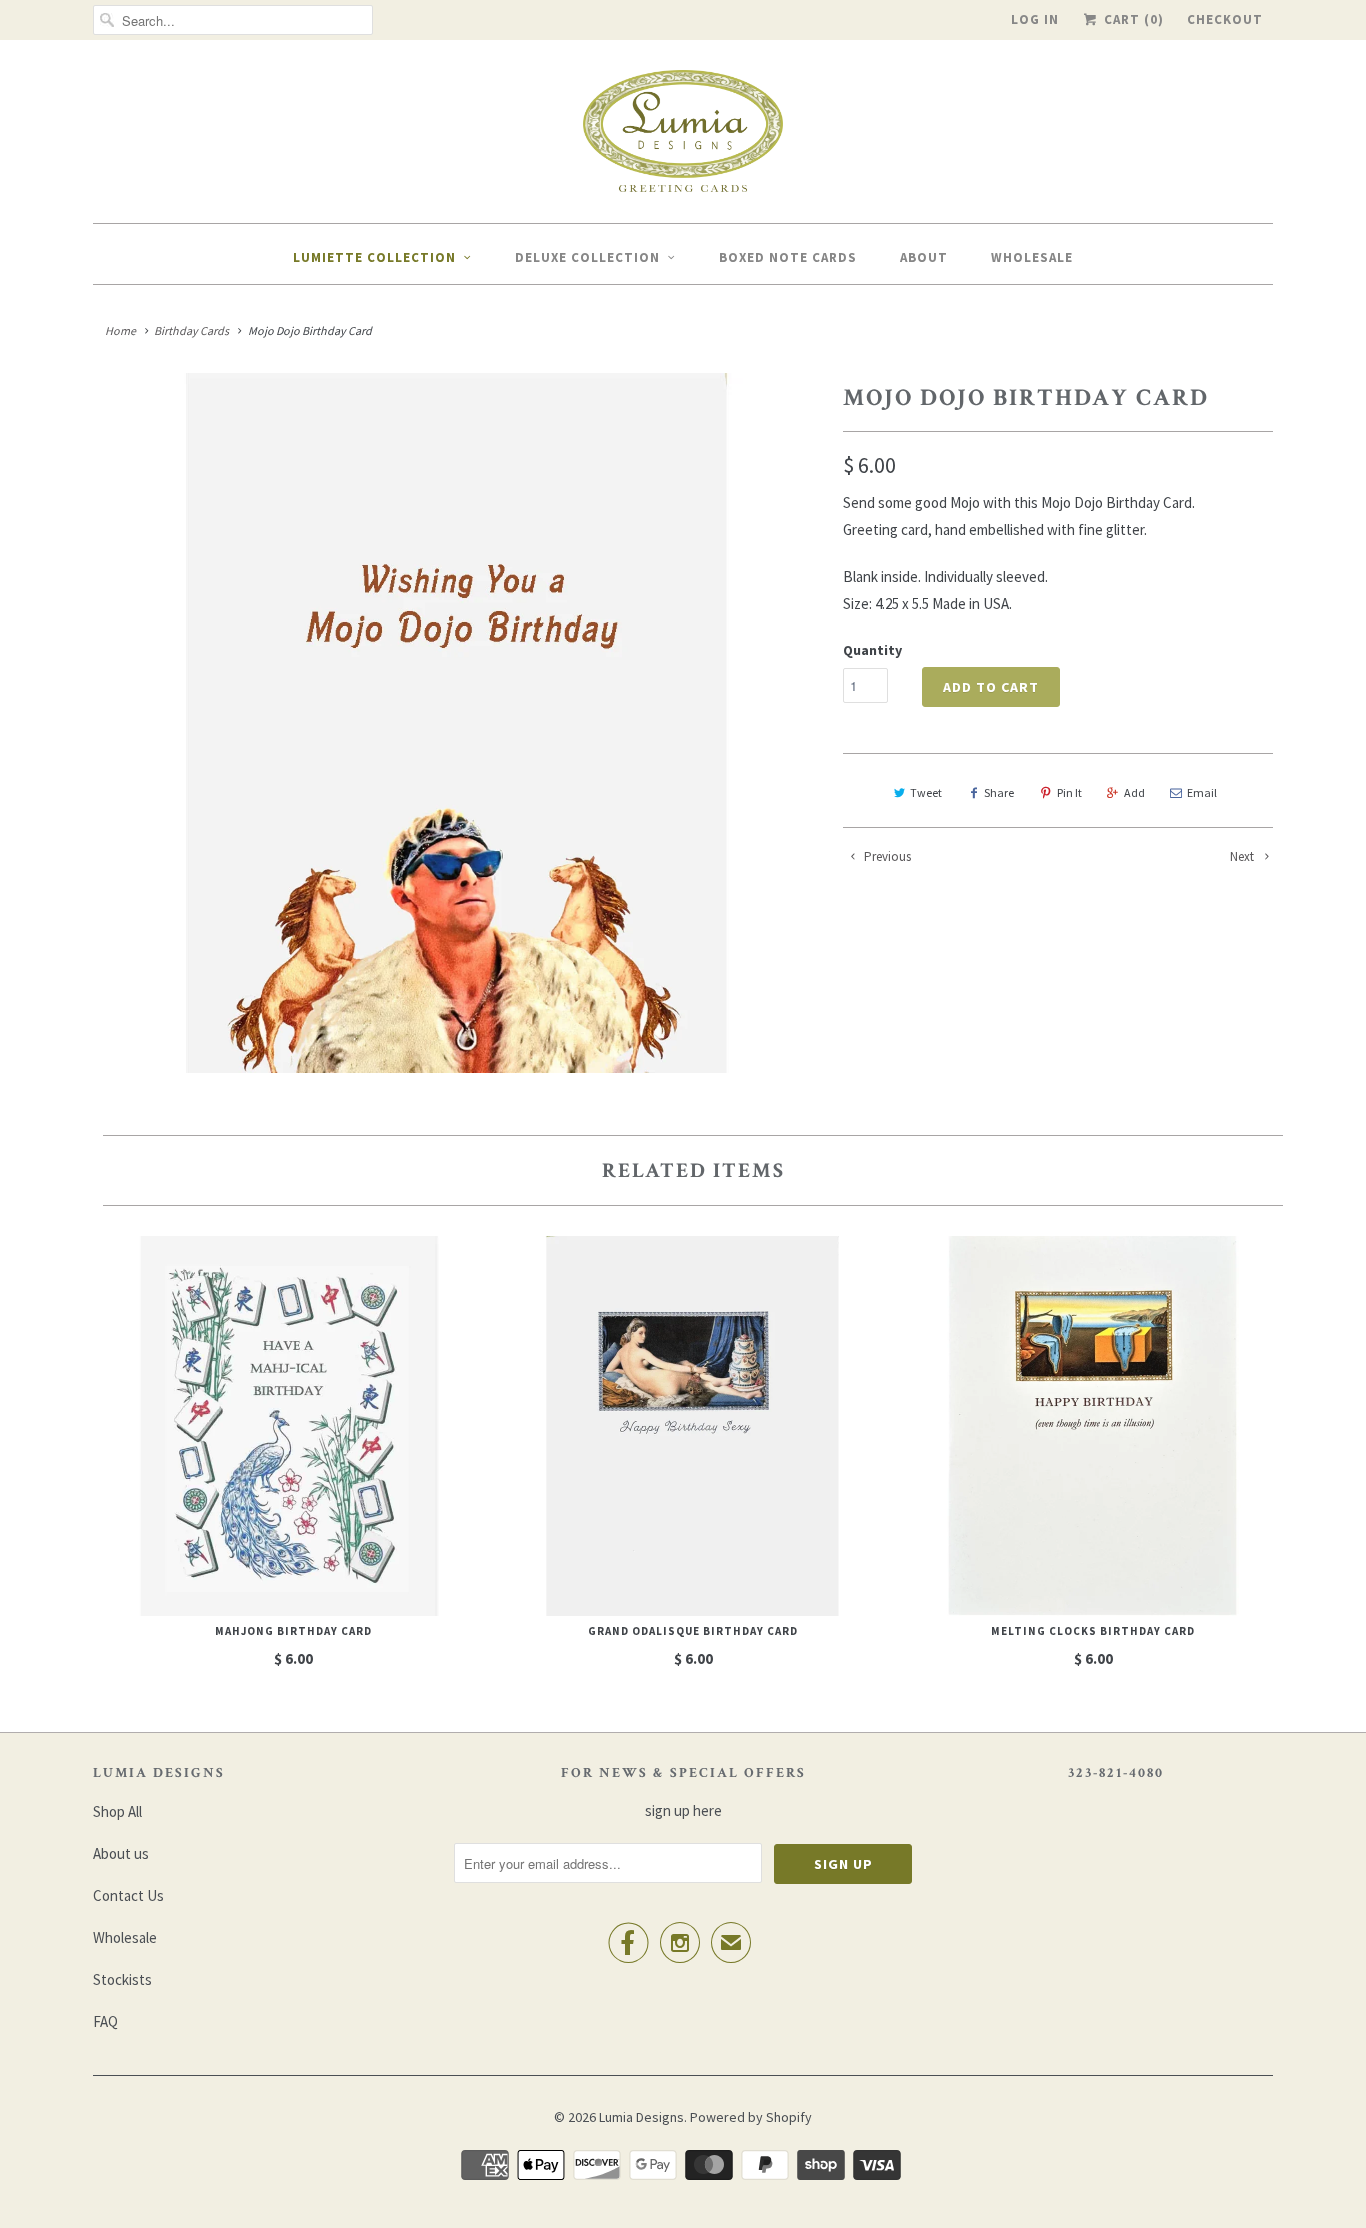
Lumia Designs (641, 2117)
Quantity (872, 650)
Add (1134, 792)
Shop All (117, 1811)
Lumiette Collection (374, 257)
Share (999, 792)
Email (1202, 792)
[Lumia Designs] (683, 136)
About (924, 257)
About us (121, 1853)
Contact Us (128, 1895)
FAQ (105, 2021)
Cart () (1132, 19)
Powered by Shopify (751, 2117)
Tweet (926, 792)
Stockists (122, 1979)
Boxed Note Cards (788, 257)
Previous (886, 856)
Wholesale (1032, 257)
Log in (1035, 19)
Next (1243, 856)
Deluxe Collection (587, 257)
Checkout (1225, 19)
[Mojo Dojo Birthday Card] (458, 723)
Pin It (1069, 792)
